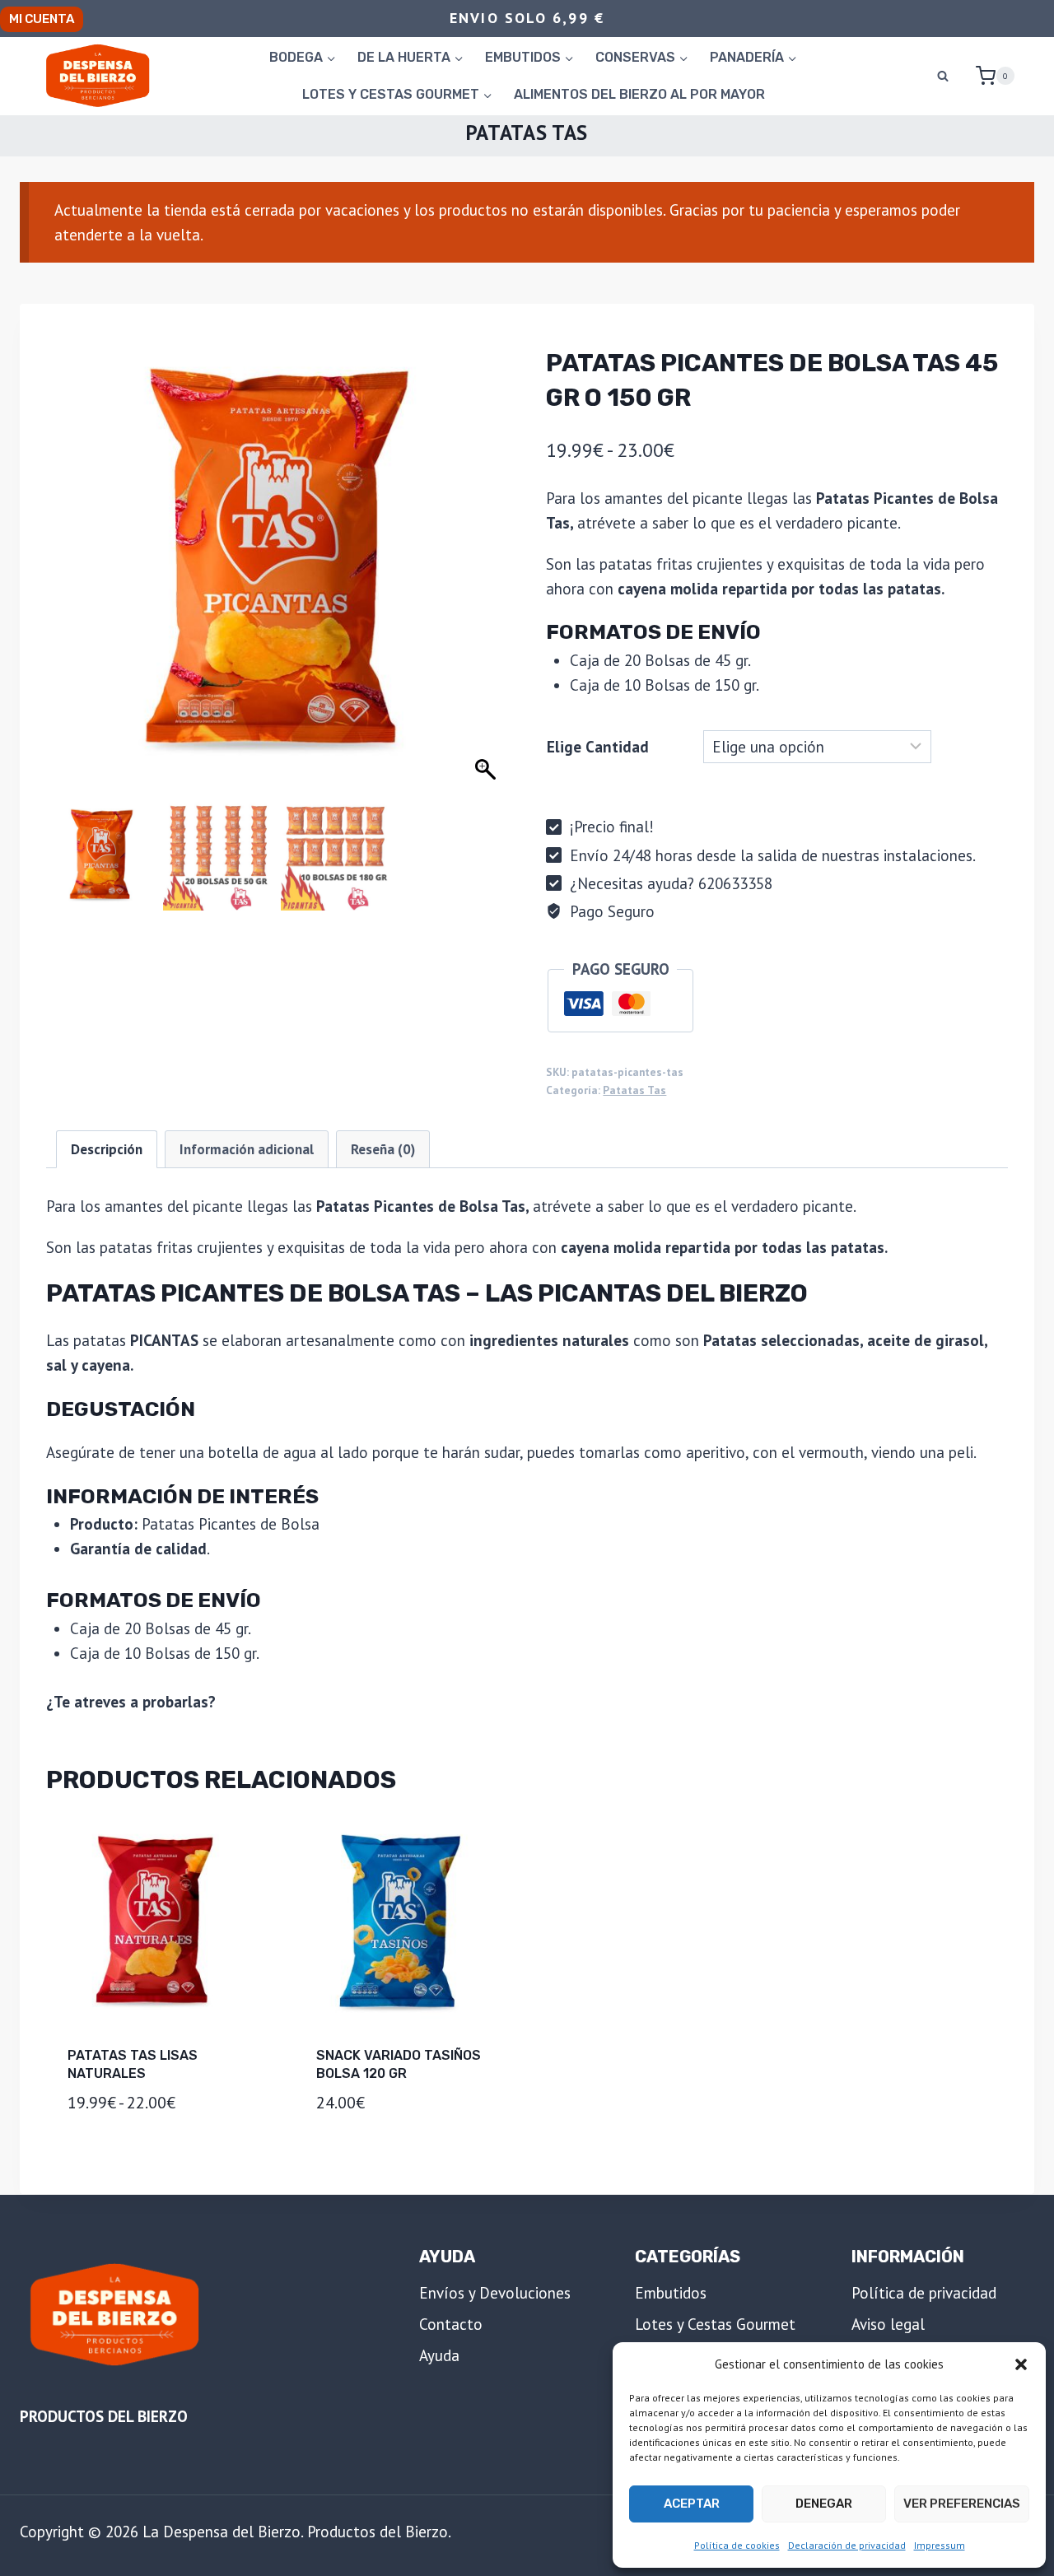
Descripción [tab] (107, 1149)
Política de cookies (737, 2545)
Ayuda (439, 2355)
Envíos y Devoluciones (495, 2293)
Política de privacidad (924, 2293)
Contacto (451, 2324)
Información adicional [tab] (247, 1149)
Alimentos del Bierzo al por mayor (639, 94)
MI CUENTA (42, 19)
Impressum (940, 2545)
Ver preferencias (962, 2504)
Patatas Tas (527, 133)
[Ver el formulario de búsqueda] (943, 76)
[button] (1021, 2364)
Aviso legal (888, 2324)
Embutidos (671, 2293)
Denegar (824, 2504)
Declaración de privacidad (847, 2545)
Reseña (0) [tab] (383, 1149)
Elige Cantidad (598, 747)
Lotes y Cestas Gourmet (715, 2324)
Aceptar (692, 2504)
